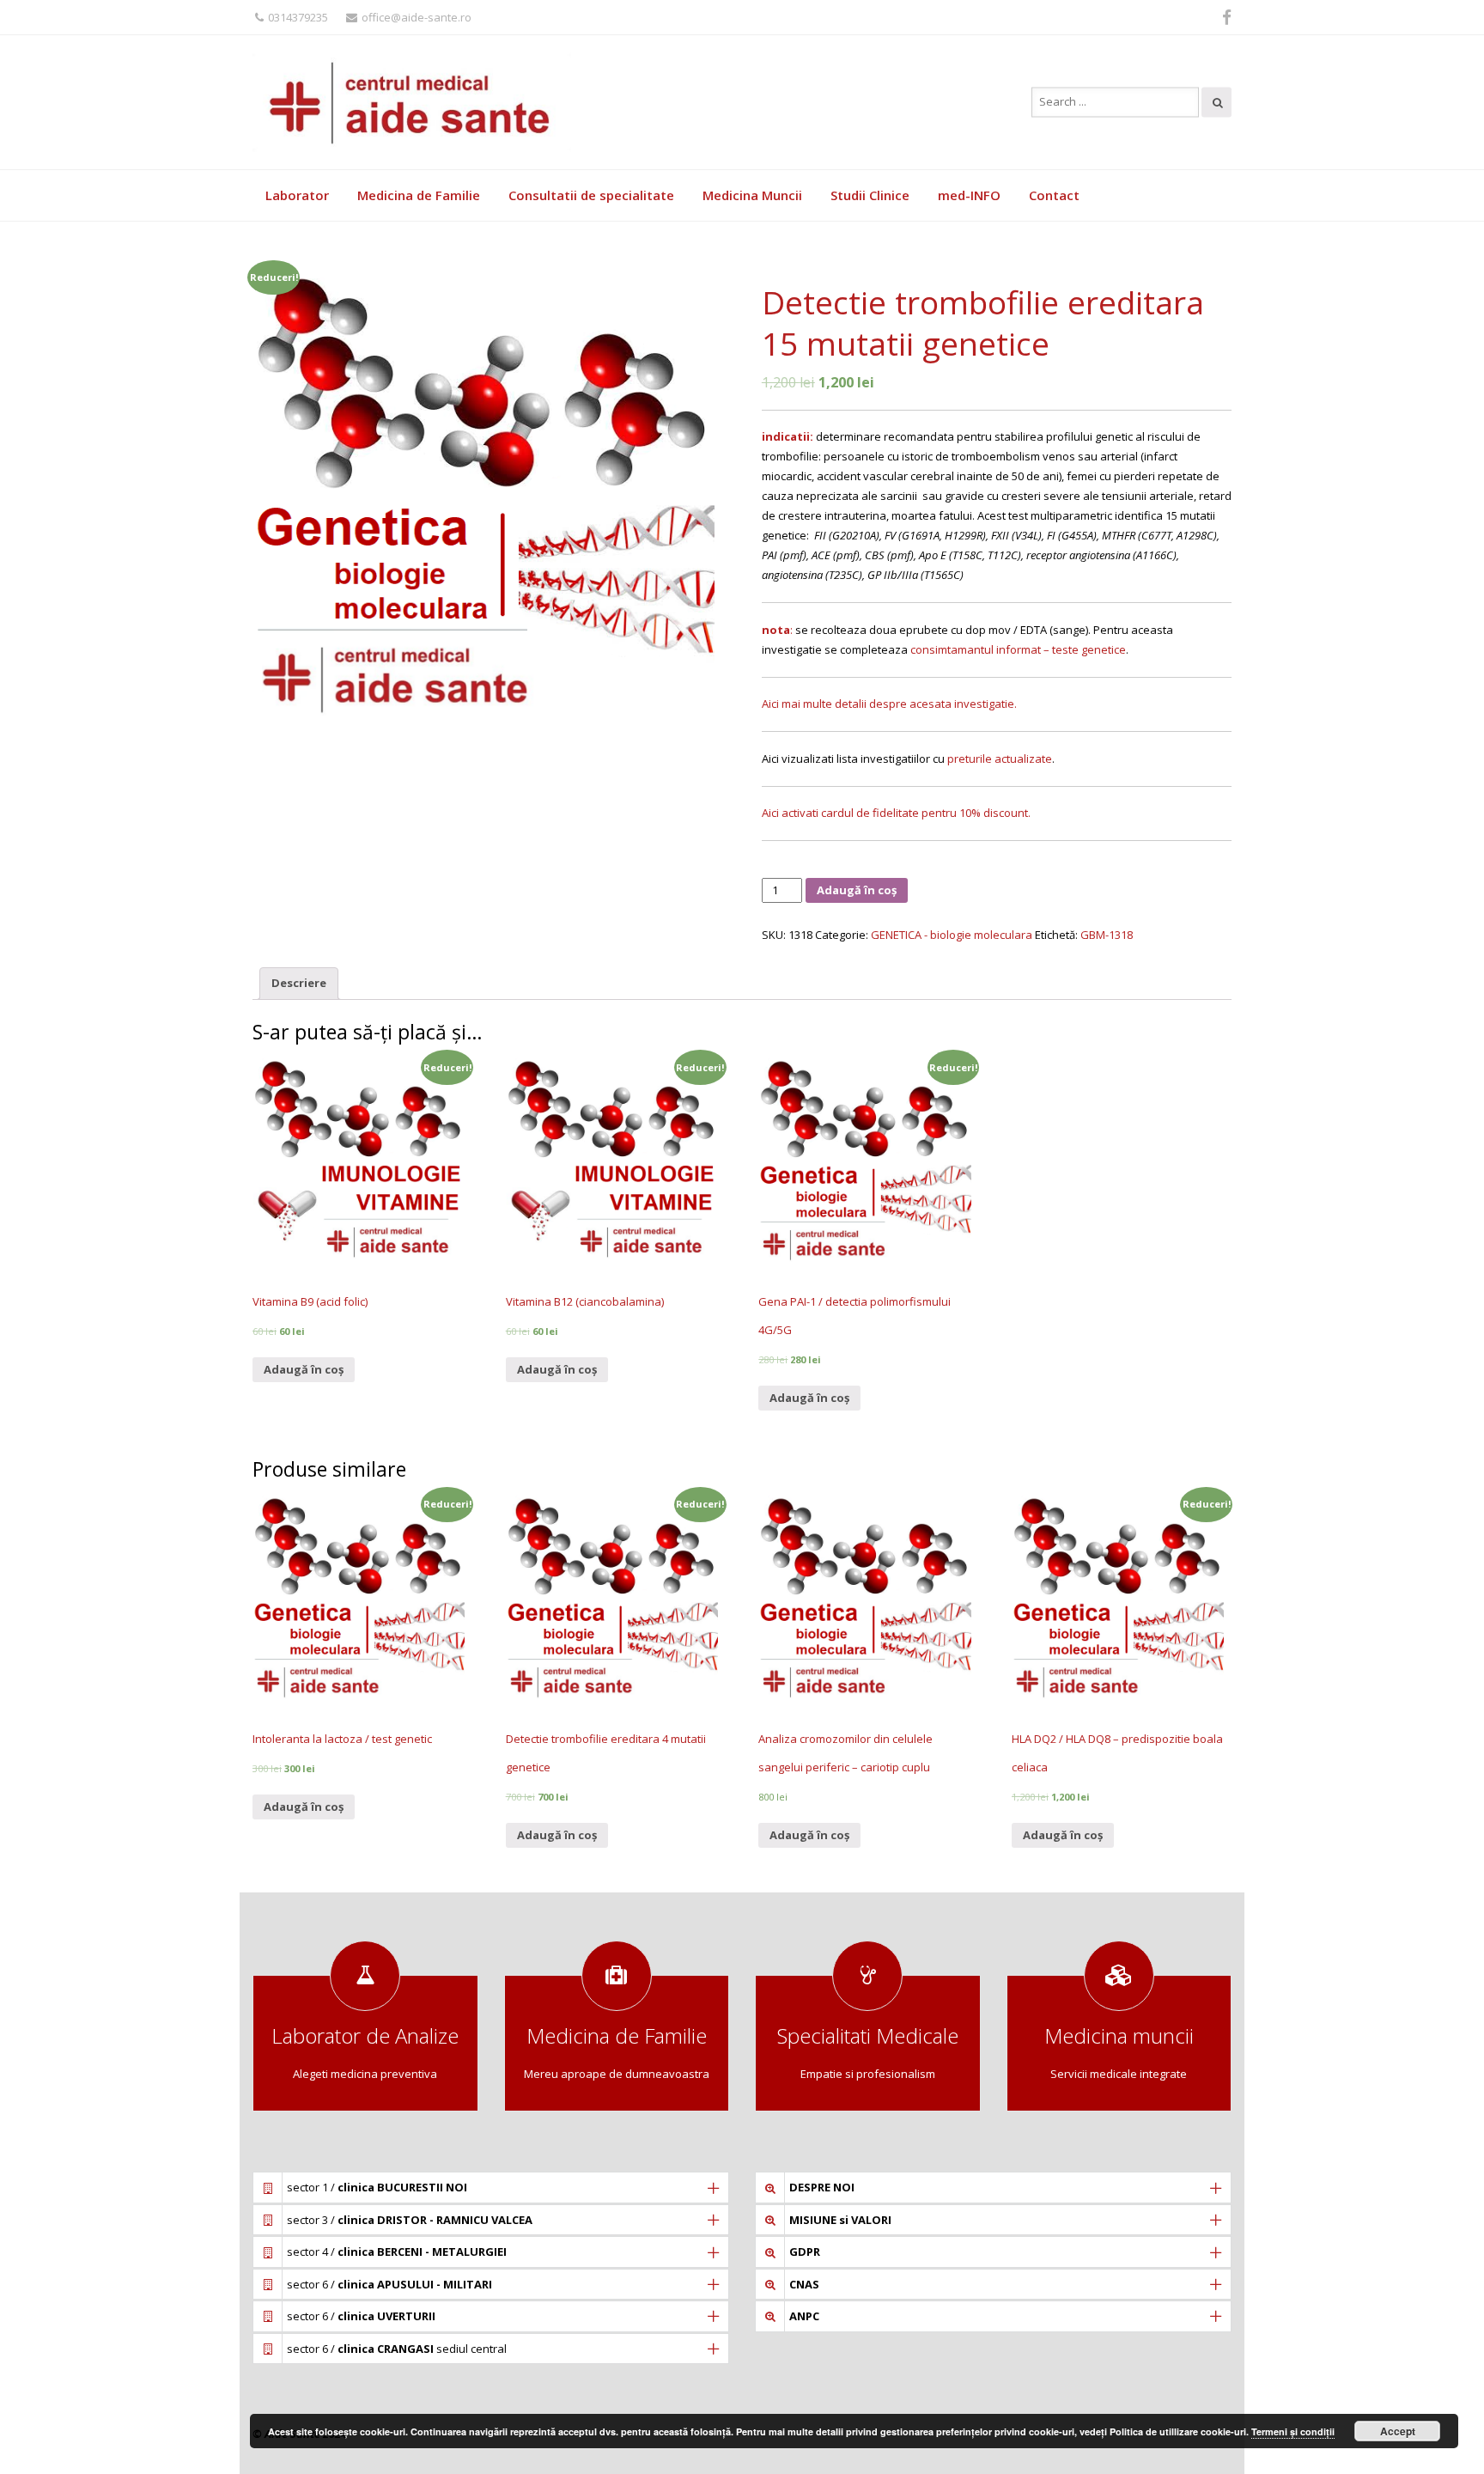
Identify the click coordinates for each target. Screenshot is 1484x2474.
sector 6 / (389, 2284)
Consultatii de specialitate (591, 195)
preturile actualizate (1000, 759)
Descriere (299, 983)
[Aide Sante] (416, 102)
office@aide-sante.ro (417, 17)
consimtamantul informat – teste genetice (1018, 649)
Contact (1054, 195)
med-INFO (969, 195)
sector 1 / (377, 2187)
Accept (1398, 2431)
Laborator (297, 195)
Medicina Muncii (752, 195)
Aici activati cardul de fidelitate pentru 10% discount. (896, 813)
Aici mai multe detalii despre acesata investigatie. (889, 704)
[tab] (299, 984)
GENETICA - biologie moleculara (952, 935)
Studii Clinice (870, 195)
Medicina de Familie (419, 195)
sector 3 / (410, 2220)
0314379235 (298, 17)
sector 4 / (397, 2252)
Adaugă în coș (857, 890)
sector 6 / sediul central (397, 2349)
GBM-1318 (1107, 935)
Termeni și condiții (1293, 2431)
